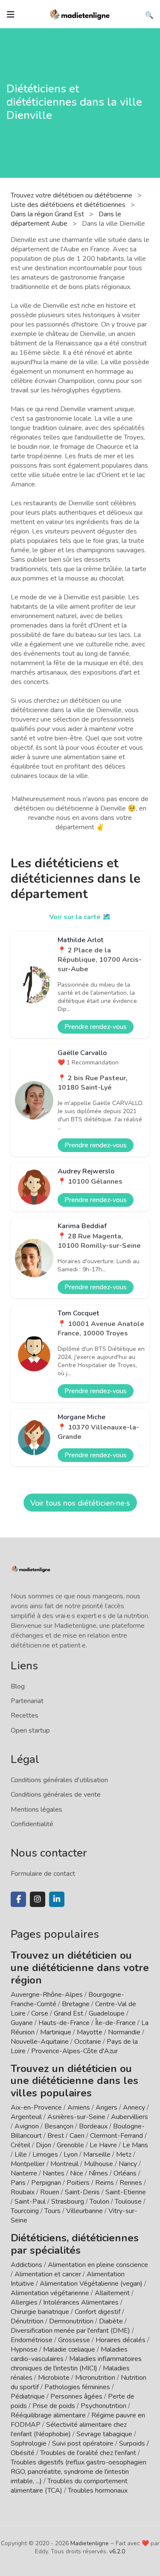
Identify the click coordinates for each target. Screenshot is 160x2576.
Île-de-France (115, 2023)
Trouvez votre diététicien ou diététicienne (72, 195)
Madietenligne (90, 2543)
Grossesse (74, 2340)
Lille (21, 2155)
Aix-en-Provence (36, 2107)
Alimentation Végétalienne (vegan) (91, 2284)
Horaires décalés (121, 2340)
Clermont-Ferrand (116, 2136)
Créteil (20, 2145)
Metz (124, 2155)
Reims (105, 2183)
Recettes (25, 1715)
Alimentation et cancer (48, 2274)
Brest (56, 2136)
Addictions (26, 2265)
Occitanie (88, 2042)
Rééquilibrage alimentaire (48, 2415)
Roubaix (23, 2192)
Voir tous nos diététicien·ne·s (80, 1503)
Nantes (54, 2173)
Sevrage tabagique (104, 2434)
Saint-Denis (82, 2192)
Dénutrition (27, 2321)
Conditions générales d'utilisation (59, 1780)
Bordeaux (93, 2126)
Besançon (59, 2126)
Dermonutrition (72, 2321)
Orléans (125, 2173)
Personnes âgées (76, 2396)
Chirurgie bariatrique (40, 2312)
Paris (18, 2183)
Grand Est (68, 2013)
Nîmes (98, 2173)
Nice (77, 2173)
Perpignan (46, 2183)
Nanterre (24, 2173)
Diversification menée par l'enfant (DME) (71, 2331)
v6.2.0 (117, 2551)
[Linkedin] (57, 1899)
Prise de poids (54, 2406)
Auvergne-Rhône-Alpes (47, 1995)
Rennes (131, 2183)
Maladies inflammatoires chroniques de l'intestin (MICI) (76, 2364)
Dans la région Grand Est (48, 214)
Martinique (56, 2032)
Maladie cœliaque (69, 2349)
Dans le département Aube (66, 219)
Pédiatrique (28, 2396)
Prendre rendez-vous (96, 1027)
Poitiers (78, 2183)
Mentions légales (36, 1810)
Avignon (27, 2126)
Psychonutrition (103, 2406)
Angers (106, 2107)
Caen (77, 2136)
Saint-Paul (30, 2202)
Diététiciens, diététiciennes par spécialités (75, 2244)
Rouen (50, 2192)
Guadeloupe (107, 2013)
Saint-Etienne (126, 2192)
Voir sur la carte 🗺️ (80, 917)
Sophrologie (29, 2443)
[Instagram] (38, 1899)
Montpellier (28, 2164)
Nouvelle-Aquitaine (40, 2042)
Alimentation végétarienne (50, 2293)
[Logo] (80, 14)
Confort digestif (97, 2312)
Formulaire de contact (43, 1874)
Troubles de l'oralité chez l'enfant (88, 2453)
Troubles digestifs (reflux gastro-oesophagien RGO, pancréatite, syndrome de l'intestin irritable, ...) (79, 2472)
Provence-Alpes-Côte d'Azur (74, 2051)
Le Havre (103, 2145)
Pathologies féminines (77, 2387)
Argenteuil (26, 2117)
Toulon (99, 2202)
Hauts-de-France (64, 2023)
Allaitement (112, 2293)
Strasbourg (68, 2202)
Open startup (30, 1730)
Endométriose (32, 2340)
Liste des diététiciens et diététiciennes (69, 205)
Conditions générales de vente (56, 1795)
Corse (40, 2013)
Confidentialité (32, 1824)
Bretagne (76, 2004)
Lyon (71, 2155)
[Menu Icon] (11, 15)
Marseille (97, 2155)
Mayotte (90, 2032)
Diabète (111, 2321)
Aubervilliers (129, 2117)
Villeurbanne (84, 2211)
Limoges (45, 2155)
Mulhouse (99, 2164)
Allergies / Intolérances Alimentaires (65, 2302)
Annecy (134, 2107)
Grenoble (70, 2145)
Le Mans (135, 2145)
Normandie (124, 2032)
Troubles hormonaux (98, 2491)
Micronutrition (95, 2378)
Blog (18, 1686)
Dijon (44, 2145)
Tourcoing (25, 2211)
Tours (52, 2211)
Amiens (79, 2107)
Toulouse (128, 2202)
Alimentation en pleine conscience (98, 2265)
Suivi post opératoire (83, 2443)
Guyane (22, 2023)
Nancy (128, 2164)
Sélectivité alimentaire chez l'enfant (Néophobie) (69, 2429)
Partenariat (27, 1701)
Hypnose (24, 2349)
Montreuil (64, 2164)
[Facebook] (18, 1899)
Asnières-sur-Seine (76, 2117)
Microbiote (55, 2378)
